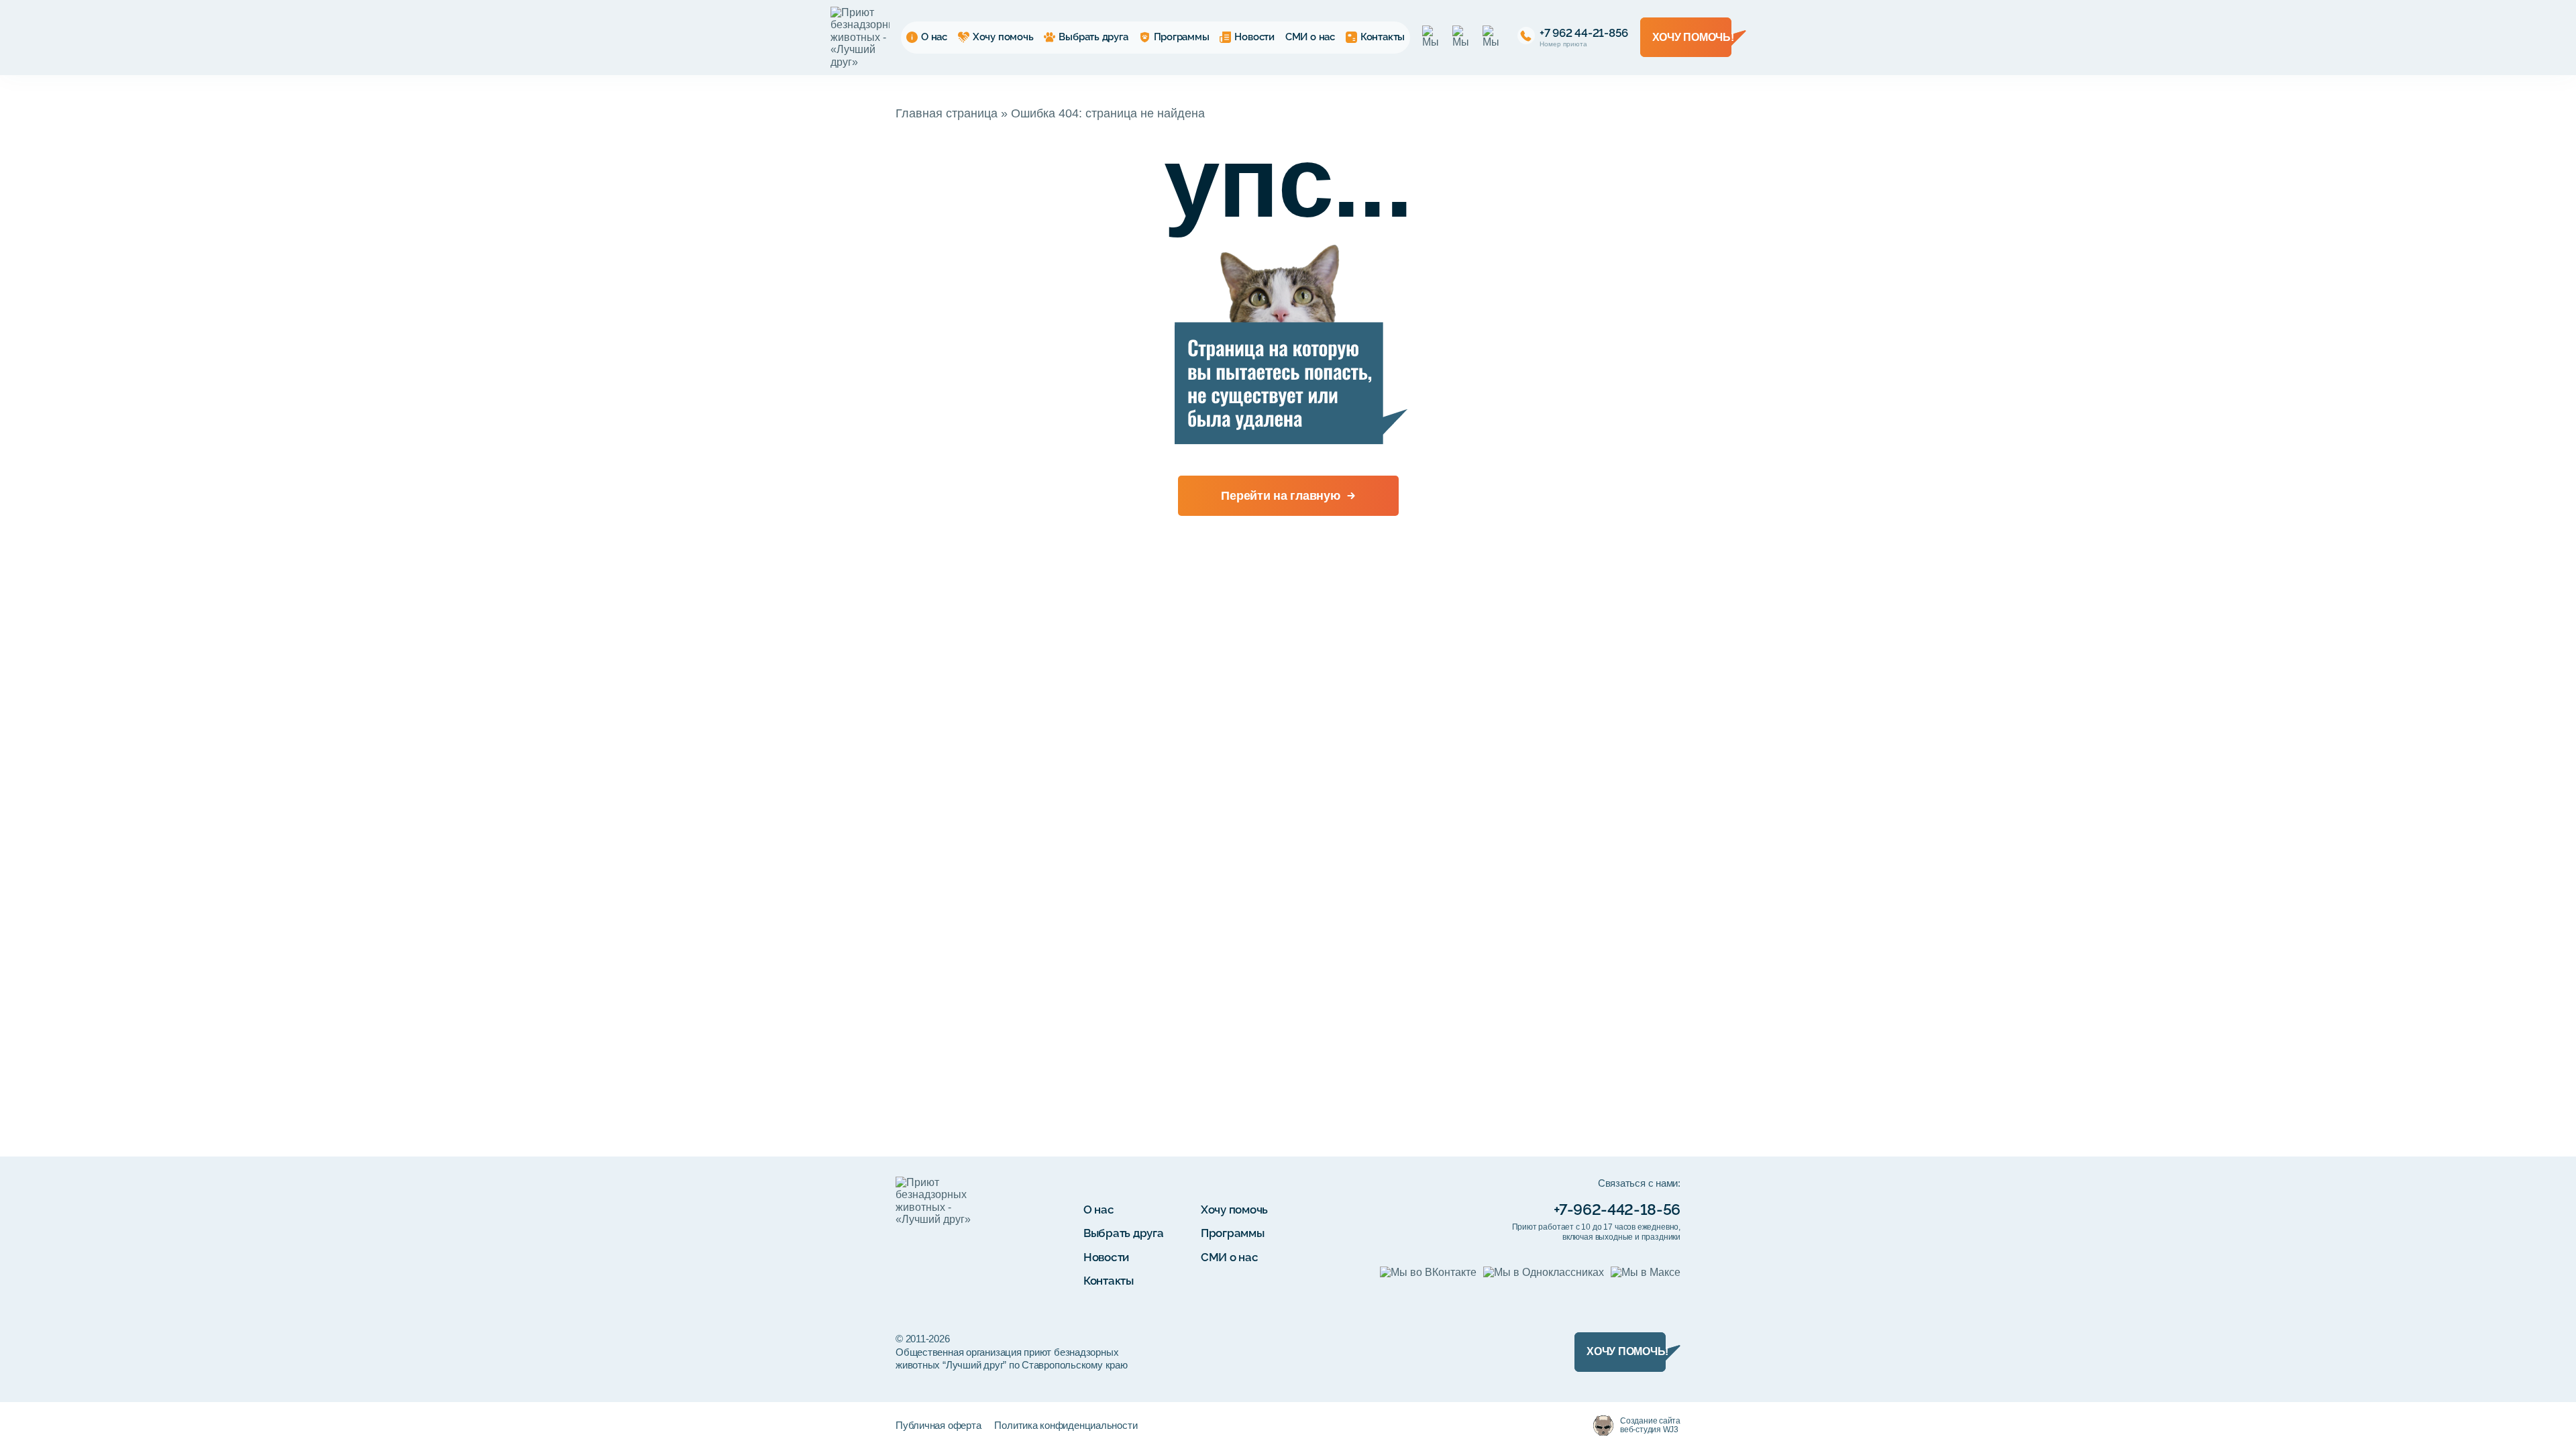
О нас (934, 37)
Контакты (1383, 37)
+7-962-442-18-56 (1617, 1210)
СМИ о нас (1310, 37)
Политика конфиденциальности (1066, 1425)
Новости (1254, 37)
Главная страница (947, 113)
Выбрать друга (1093, 37)
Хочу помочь (1003, 37)
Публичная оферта (938, 1425)
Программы (1182, 37)
